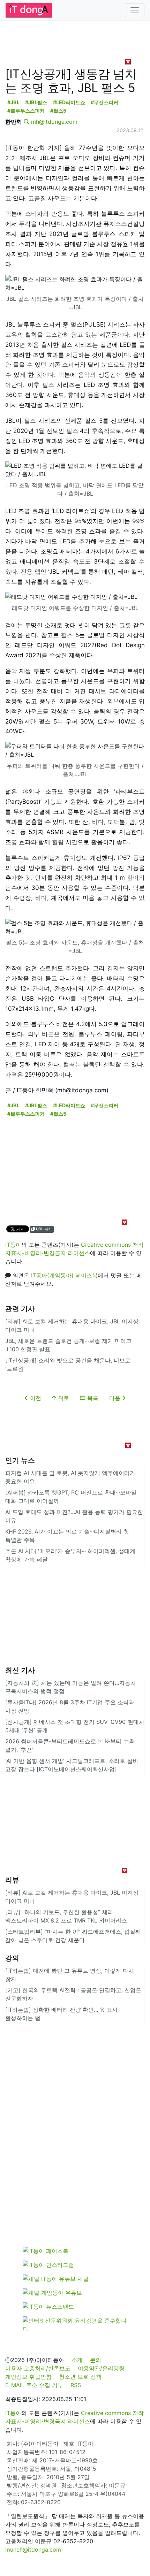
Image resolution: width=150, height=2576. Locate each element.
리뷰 (12, 1880)
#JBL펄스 (36, 102)
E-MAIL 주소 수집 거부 (34, 2385)
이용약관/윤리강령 (101, 2368)
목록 (92, 1398)
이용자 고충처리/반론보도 (38, 2368)
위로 (63, 1398)
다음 (116, 1398)
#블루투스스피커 (26, 111)
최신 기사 (20, 1670)
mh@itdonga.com (54, 122)
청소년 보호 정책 (80, 2377)
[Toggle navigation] (135, 10)
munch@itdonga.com (33, 2550)
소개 (77, 2360)
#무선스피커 (104, 102)
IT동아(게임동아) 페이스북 (64, 1275)
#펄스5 (58, 111)
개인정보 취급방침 (28, 2377)
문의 (96, 2360)
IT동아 (13, 1245)
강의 (12, 1958)
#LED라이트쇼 (69, 102)
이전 (35, 1398)
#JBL (13, 102)
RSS (76, 2385)
